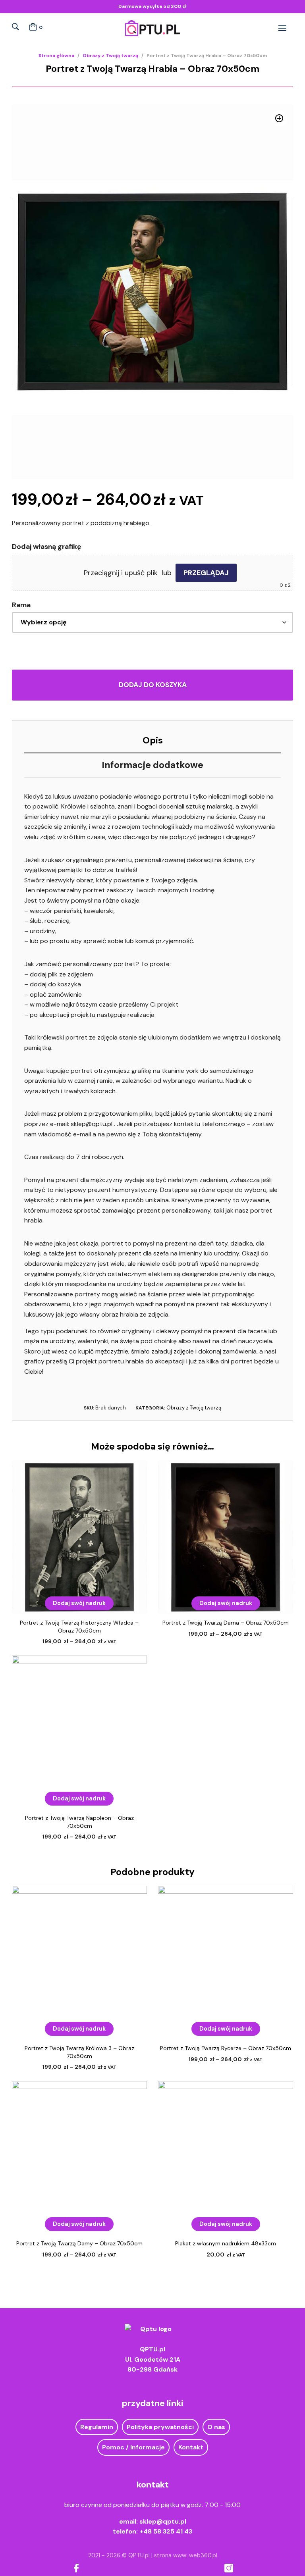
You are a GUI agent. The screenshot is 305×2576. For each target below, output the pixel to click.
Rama (21, 605)
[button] (279, 118)
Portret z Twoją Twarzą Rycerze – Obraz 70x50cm (226, 2048)
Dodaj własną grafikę (47, 547)
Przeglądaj (206, 573)
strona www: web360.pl (186, 2555)
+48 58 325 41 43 (166, 2531)
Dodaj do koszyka (153, 685)
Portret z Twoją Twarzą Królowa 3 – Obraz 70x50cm (79, 2052)
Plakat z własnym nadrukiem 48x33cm (226, 2243)
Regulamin (97, 2427)
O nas (216, 2427)
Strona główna (56, 56)
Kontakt (191, 2447)
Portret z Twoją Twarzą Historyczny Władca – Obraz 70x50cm (79, 1627)
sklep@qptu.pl (163, 2521)
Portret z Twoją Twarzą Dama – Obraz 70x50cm (226, 1623)
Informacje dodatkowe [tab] (152, 765)
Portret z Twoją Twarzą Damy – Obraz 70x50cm (79, 2243)
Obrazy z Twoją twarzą (110, 56)
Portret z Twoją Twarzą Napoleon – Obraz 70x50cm (79, 1822)
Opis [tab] (153, 740)
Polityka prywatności (160, 2427)
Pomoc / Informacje (133, 2447)
